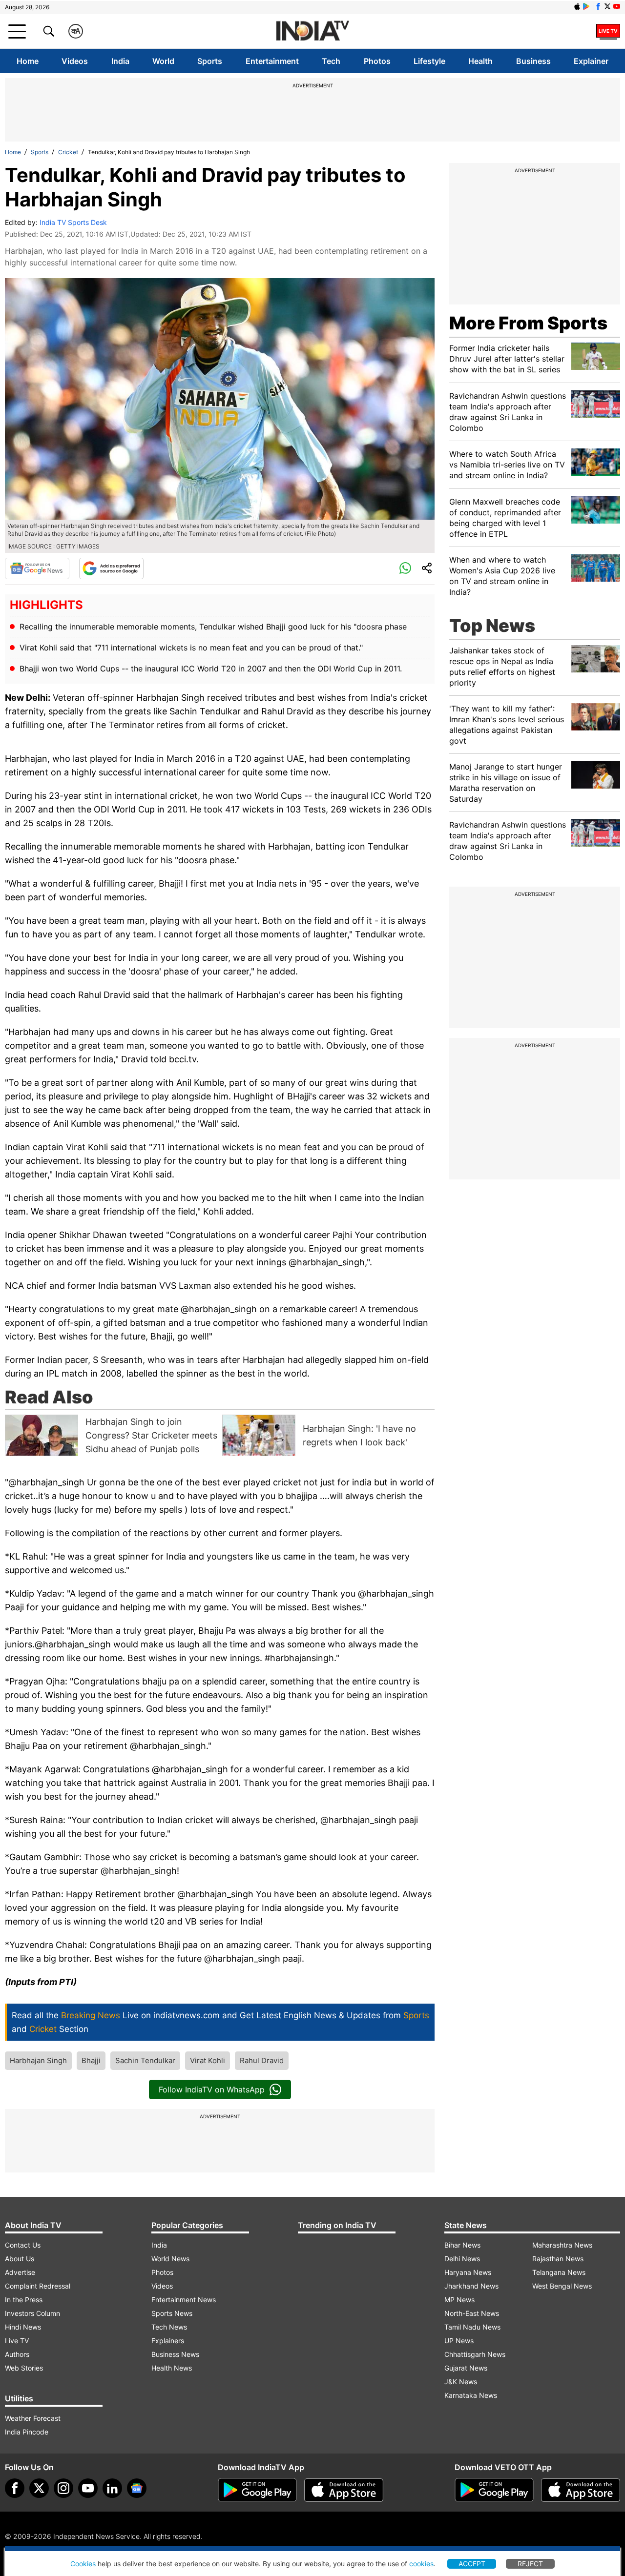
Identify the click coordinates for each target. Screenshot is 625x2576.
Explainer (591, 61)
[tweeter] (39, 2488)
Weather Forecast (33, 2418)
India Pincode (27, 2432)
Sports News (172, 2313)
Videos (75, 61)
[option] (111, 1435)
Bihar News (462, 2245)
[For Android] (494, 2490)
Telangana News (559, 2272)
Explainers (168, 2341)
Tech (331, 61)
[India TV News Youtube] (617, 6)
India (120, 61)
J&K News (461, 2382)
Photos (377, 61)
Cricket (68, 152)
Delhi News (462, 2259)
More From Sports (528, 323)
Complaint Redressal (38, 2286)
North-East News (472, 2313)
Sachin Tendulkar (145, 2060)
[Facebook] (15, 2488)
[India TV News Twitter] (607, 6)
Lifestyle (429, 61)
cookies (421, 2564)
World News (170, 2259)
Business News (175, 2354)
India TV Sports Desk (73, 222)
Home (28, 61)
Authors (17, 2354)
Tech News (169, 2327)
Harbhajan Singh (38, 2060)
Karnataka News (471, 2395)
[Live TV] (608, 31)
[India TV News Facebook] (598, 6)
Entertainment (272, 61)
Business (533, 61)
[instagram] (63, 2488)
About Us (20, 2259)
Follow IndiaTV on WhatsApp (212, 2089)
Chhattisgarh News (475, 2354)
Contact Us (23, 2245)
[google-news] (137, 2488)
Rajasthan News (558, 2259)
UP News (459, 2341)
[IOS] (577, 6)
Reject (530, 2564)
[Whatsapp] (405, 568)
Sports (210, 61)
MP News (459, 2300)
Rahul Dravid (262, 2060)
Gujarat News (466, 2368)
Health (480, 61)
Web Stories (24, 2368)
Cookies (83, 2564)
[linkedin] (112, 2488)
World (163, 61)
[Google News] (37, 568)
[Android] (586, 6)
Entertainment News (184, 2300)
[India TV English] (312, 31)
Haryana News (468, 2272)
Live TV (17, 2341)
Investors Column (32, 2313)
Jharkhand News (471, 2286)
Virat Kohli (208, 2060)
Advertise (20, 2272)
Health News (172, 2368)
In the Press (24, 2300)
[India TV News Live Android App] (257, 2490)
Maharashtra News (562, 2245)
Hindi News (23, 2327)
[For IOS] (581, 2490)
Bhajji (91, 2060)
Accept (472, 2564)
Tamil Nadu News (472, 2327)
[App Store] (344, 2490)
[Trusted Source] (111, 568)
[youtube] (88, 2488)
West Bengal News (562, 2286)
